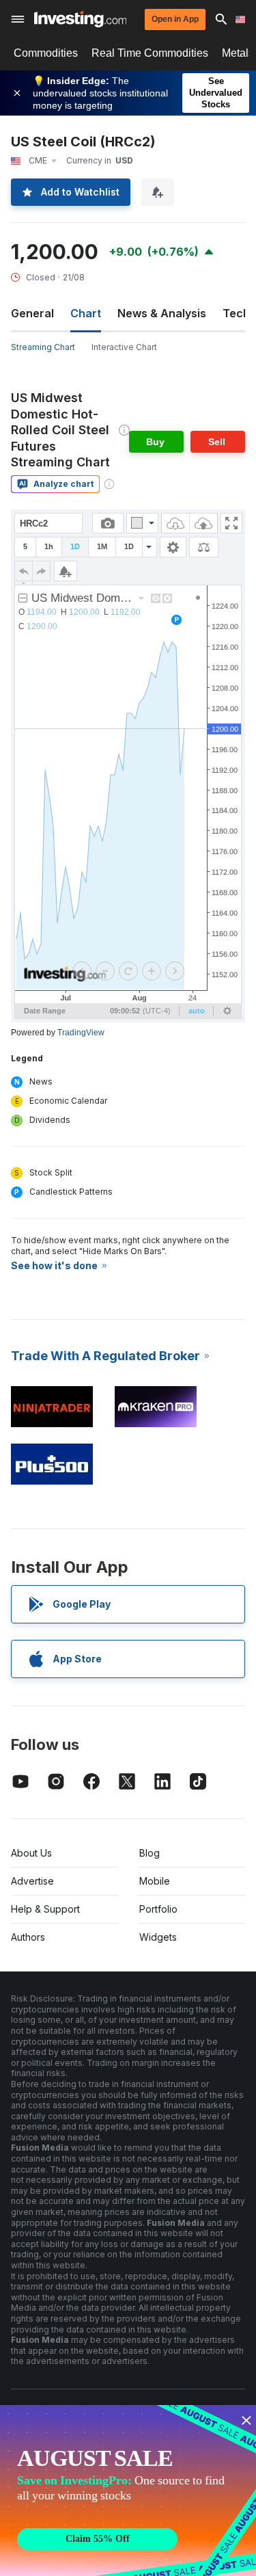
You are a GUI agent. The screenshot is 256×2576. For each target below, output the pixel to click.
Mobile (155, 1881)
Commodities (46, 53)
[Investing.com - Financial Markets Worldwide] (80, 19)
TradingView (81, 1033)
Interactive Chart (124, 347)
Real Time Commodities (150, 53)
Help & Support (45, 1909)
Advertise (32, 1881)
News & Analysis (162, 313)
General (32, 313)
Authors (28, 1937)
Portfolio (158, 1909)
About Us (31, 1853)
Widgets (158, 1937)
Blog (150, 1853)
